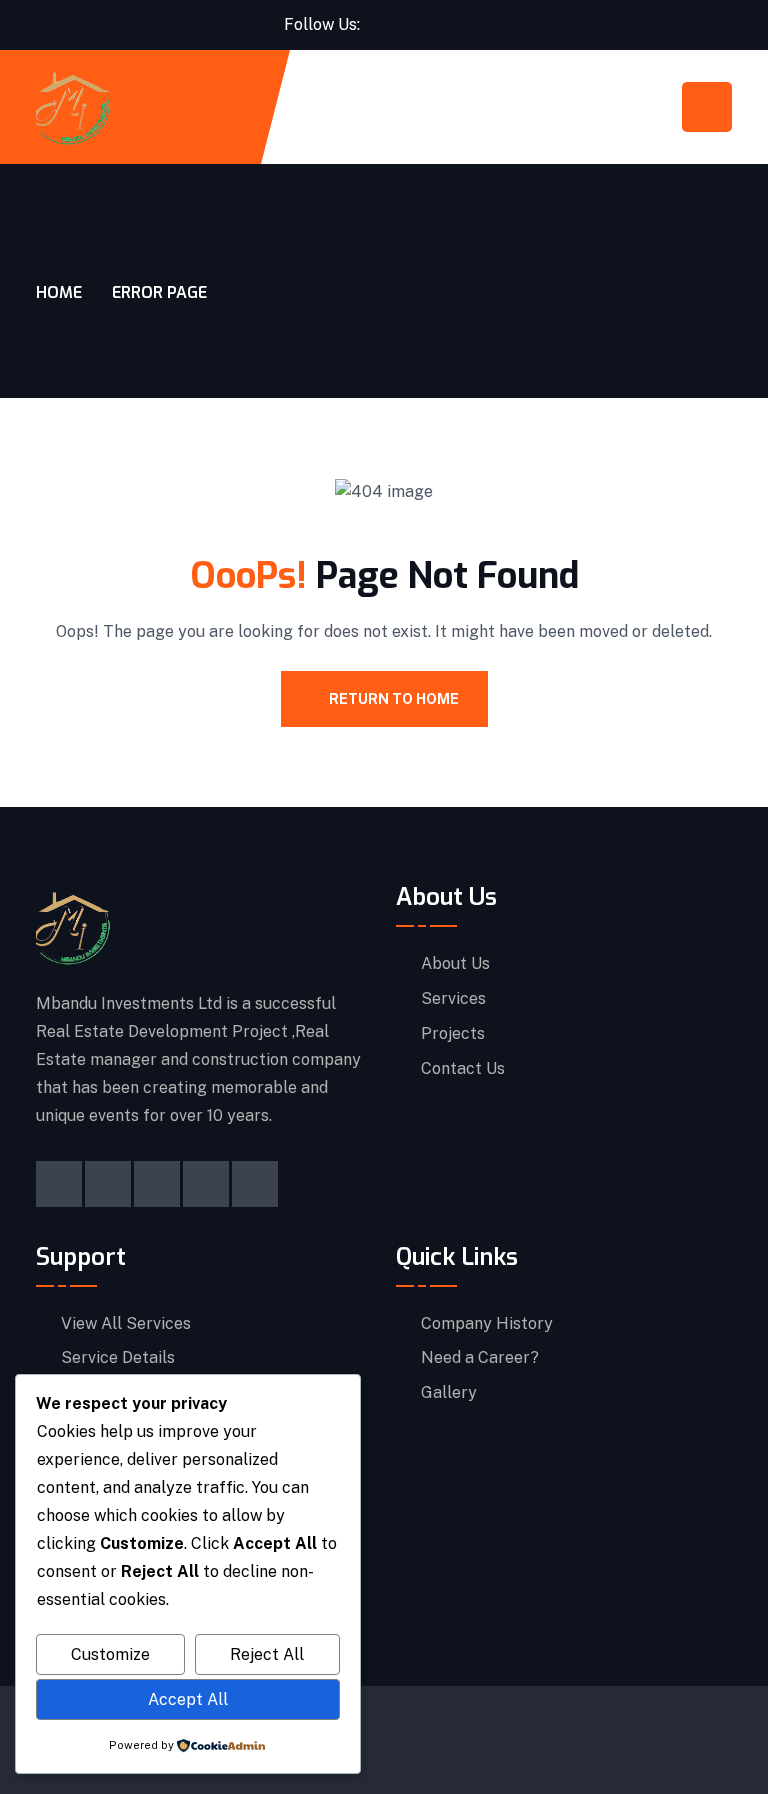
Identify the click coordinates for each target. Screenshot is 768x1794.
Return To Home (394, 699)
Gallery (449, 1393)
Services (453, 999)
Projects (453, 1034)
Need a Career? (480, 1358)
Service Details (118, 1358)
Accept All (188, 1699)
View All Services (126, 1324)
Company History (487, 1324)
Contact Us (463, 1069)
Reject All (267, 1654)
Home (59, 292)
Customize (110, 1654)
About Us (455, 964)
